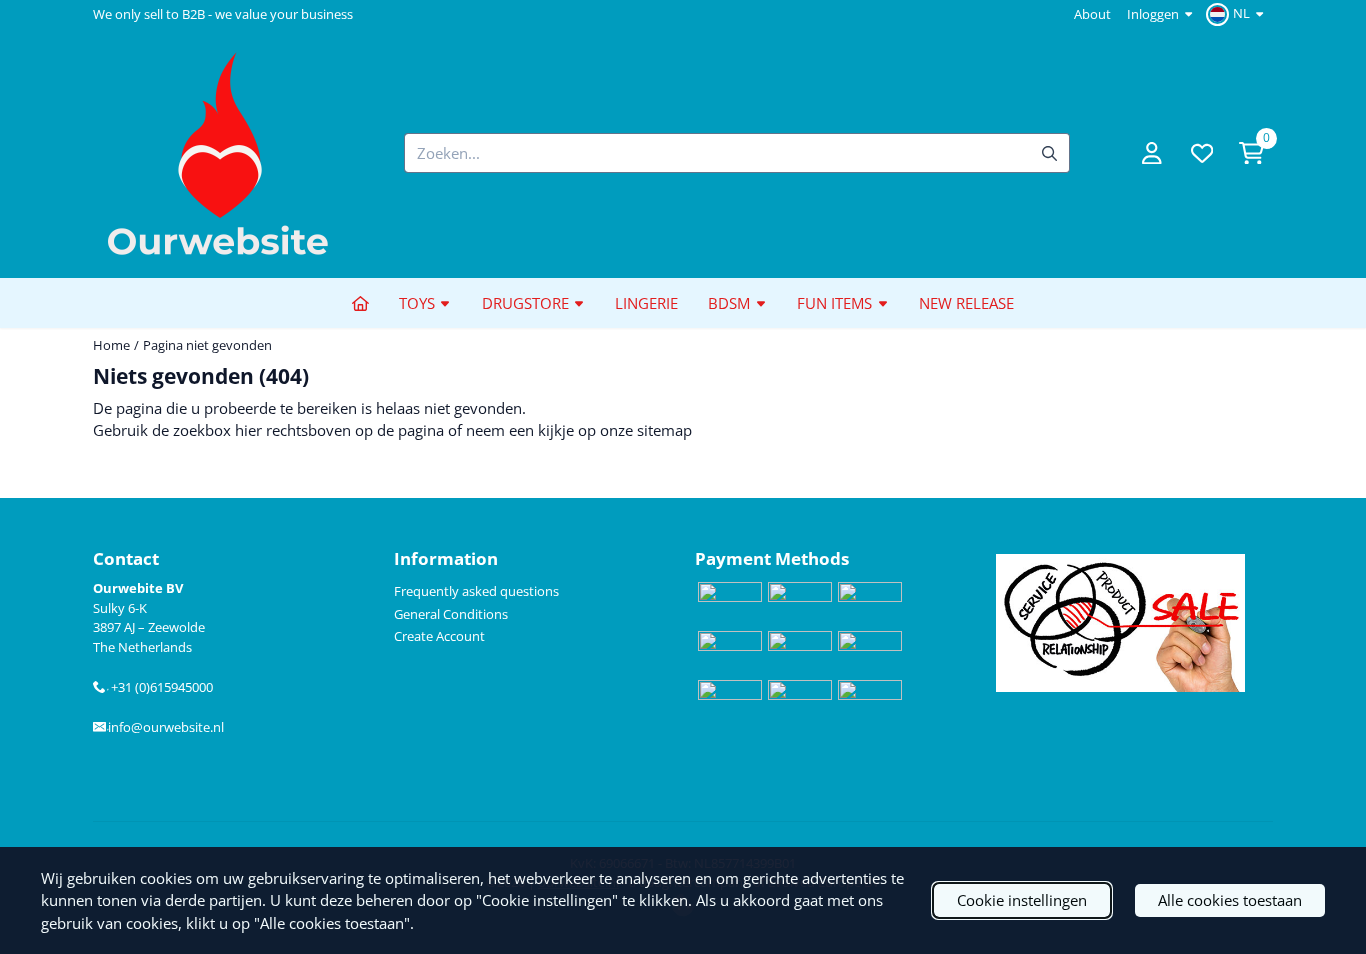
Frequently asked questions (476, 591)
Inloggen (1153, 14)
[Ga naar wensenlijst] (1202, 153)
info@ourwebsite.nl (165, 727)
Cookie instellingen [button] (1022, 900)
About (1092, 14)
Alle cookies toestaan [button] (1230, 900)
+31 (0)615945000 (159, 687)
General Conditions (451, 614)
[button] (1237, 14)
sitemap (664, 430)
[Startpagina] (360, 303)
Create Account (439, 636)
